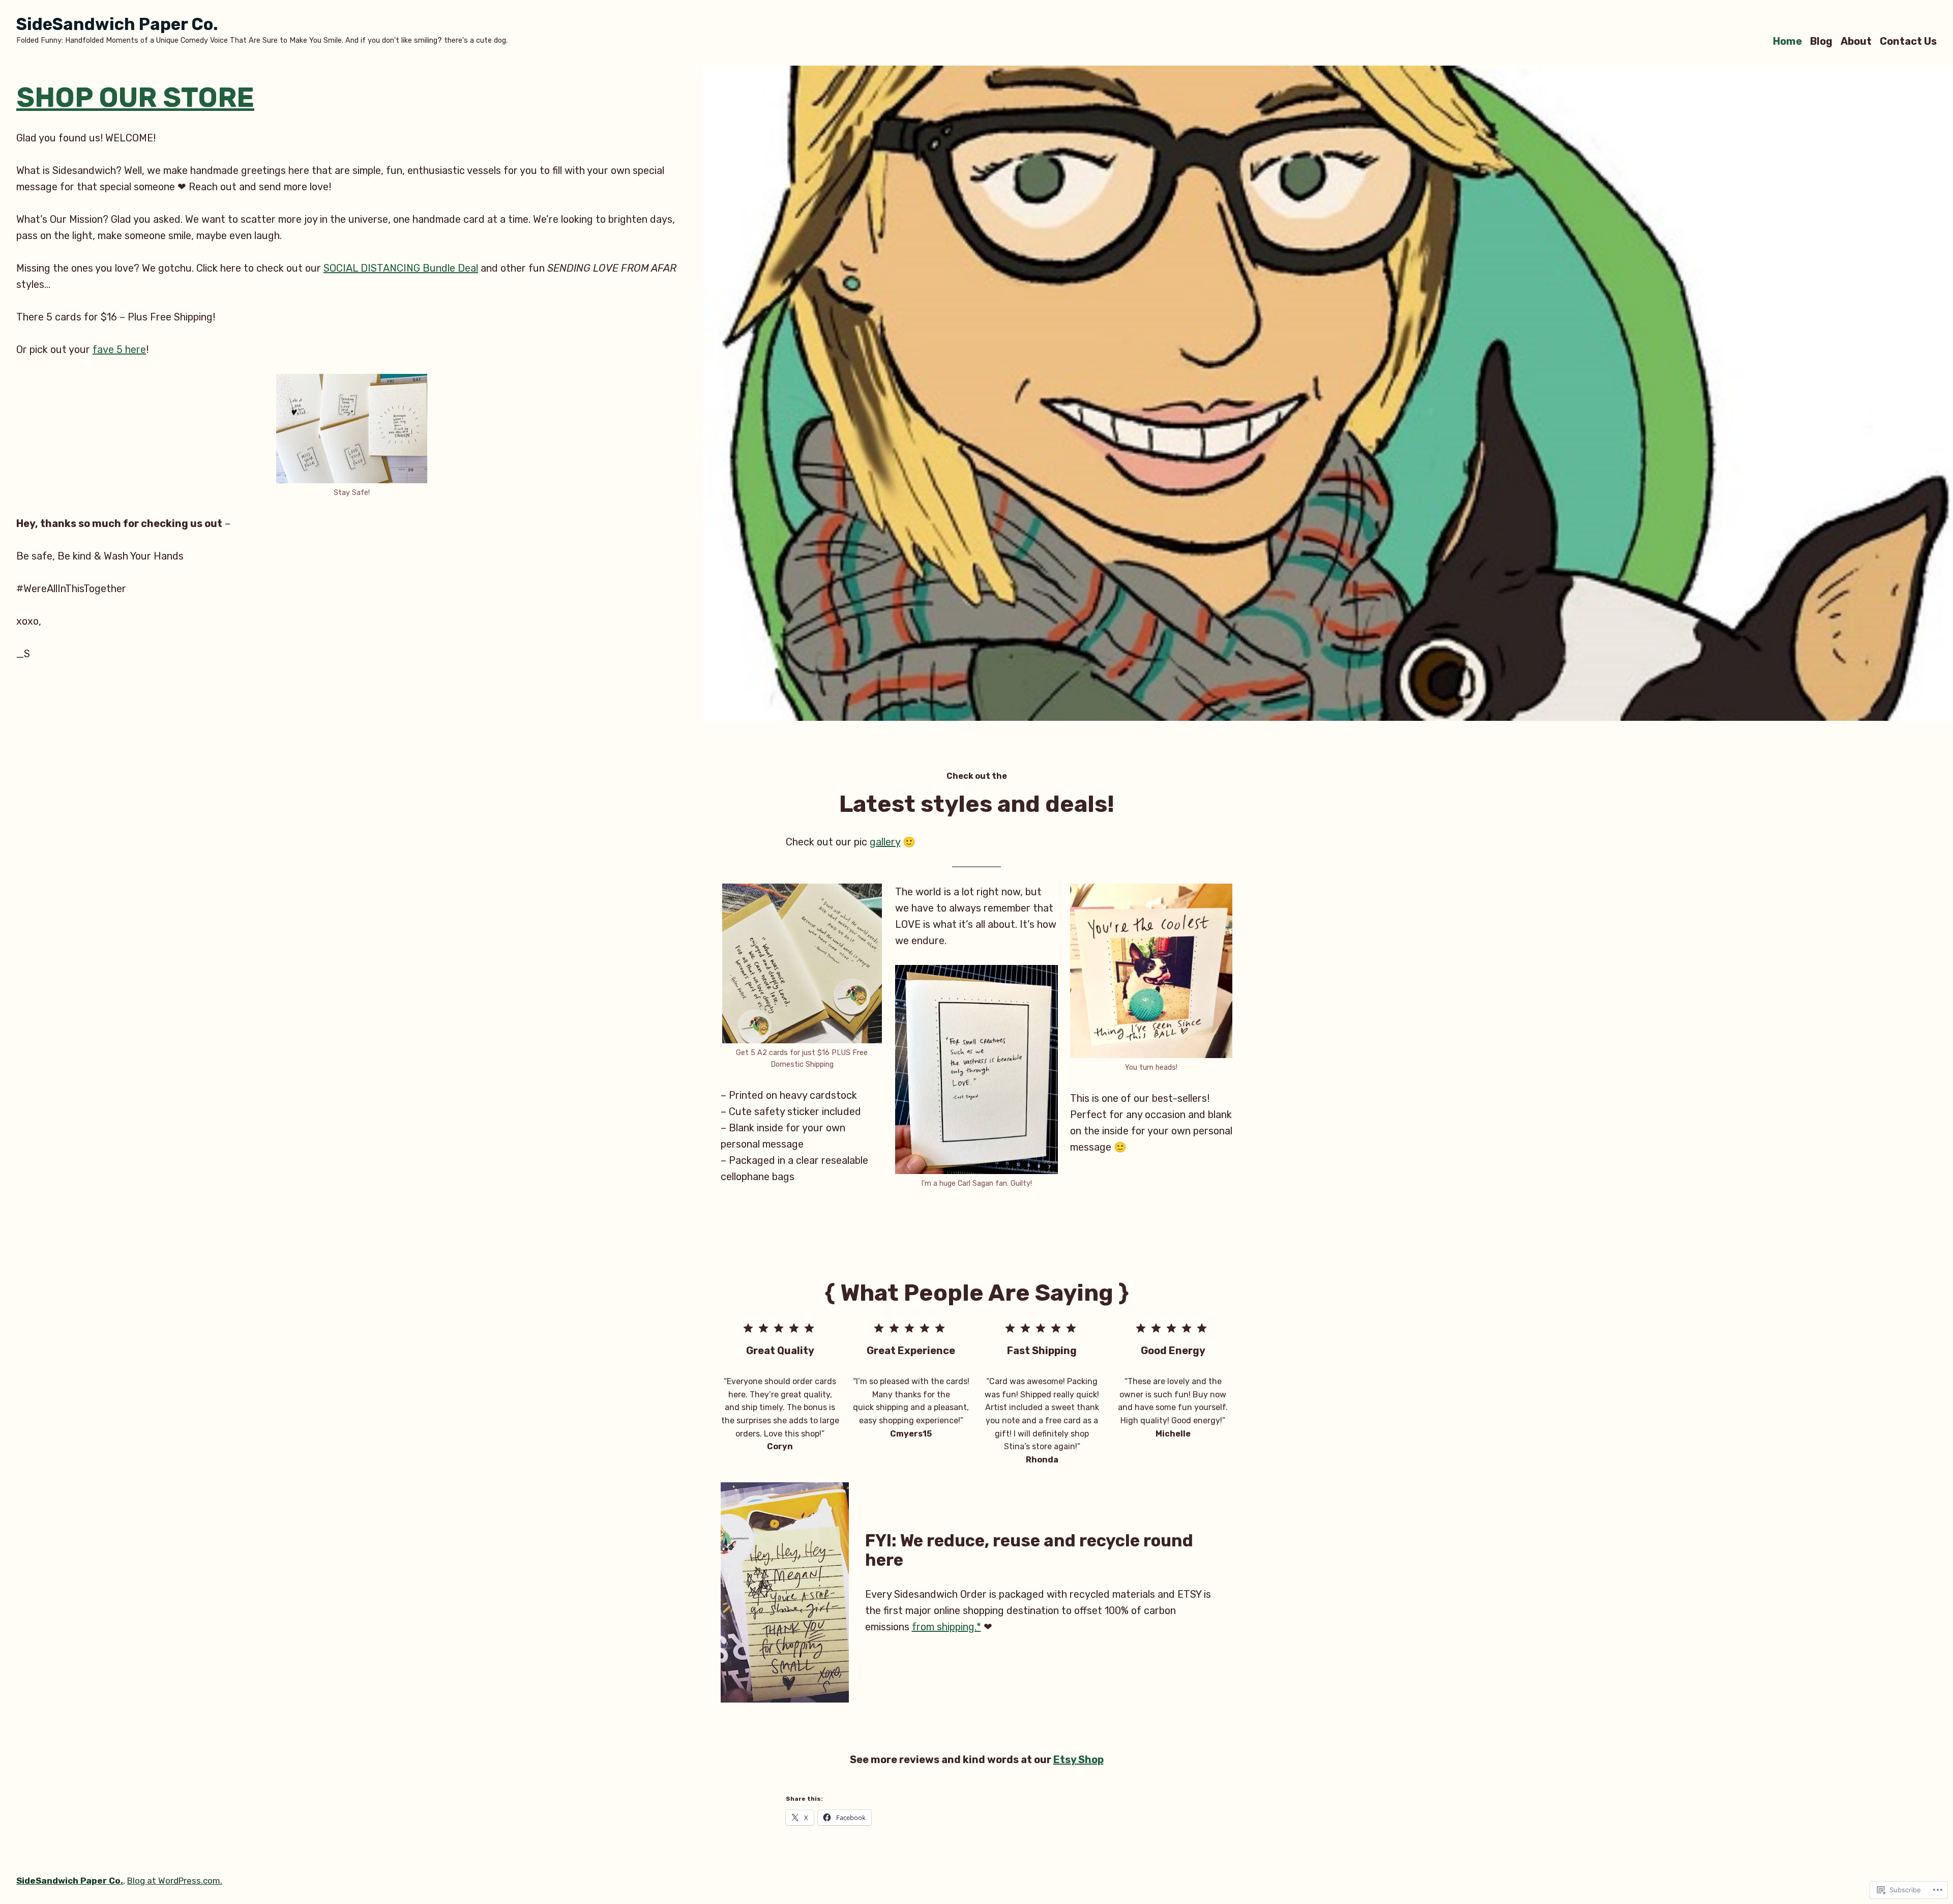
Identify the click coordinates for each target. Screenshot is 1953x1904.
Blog (1821, 41)
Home (1787, 41)
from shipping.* (946, 1627)
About (1856, 41)
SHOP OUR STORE (135, 97)
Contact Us (1908, 41)
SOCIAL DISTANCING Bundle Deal (401, 268)
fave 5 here (119, 349)
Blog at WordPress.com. (175, 1881)
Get (36, 691)
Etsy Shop (1078, 1760)
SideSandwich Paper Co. (117, 24)
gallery (885, 842)
